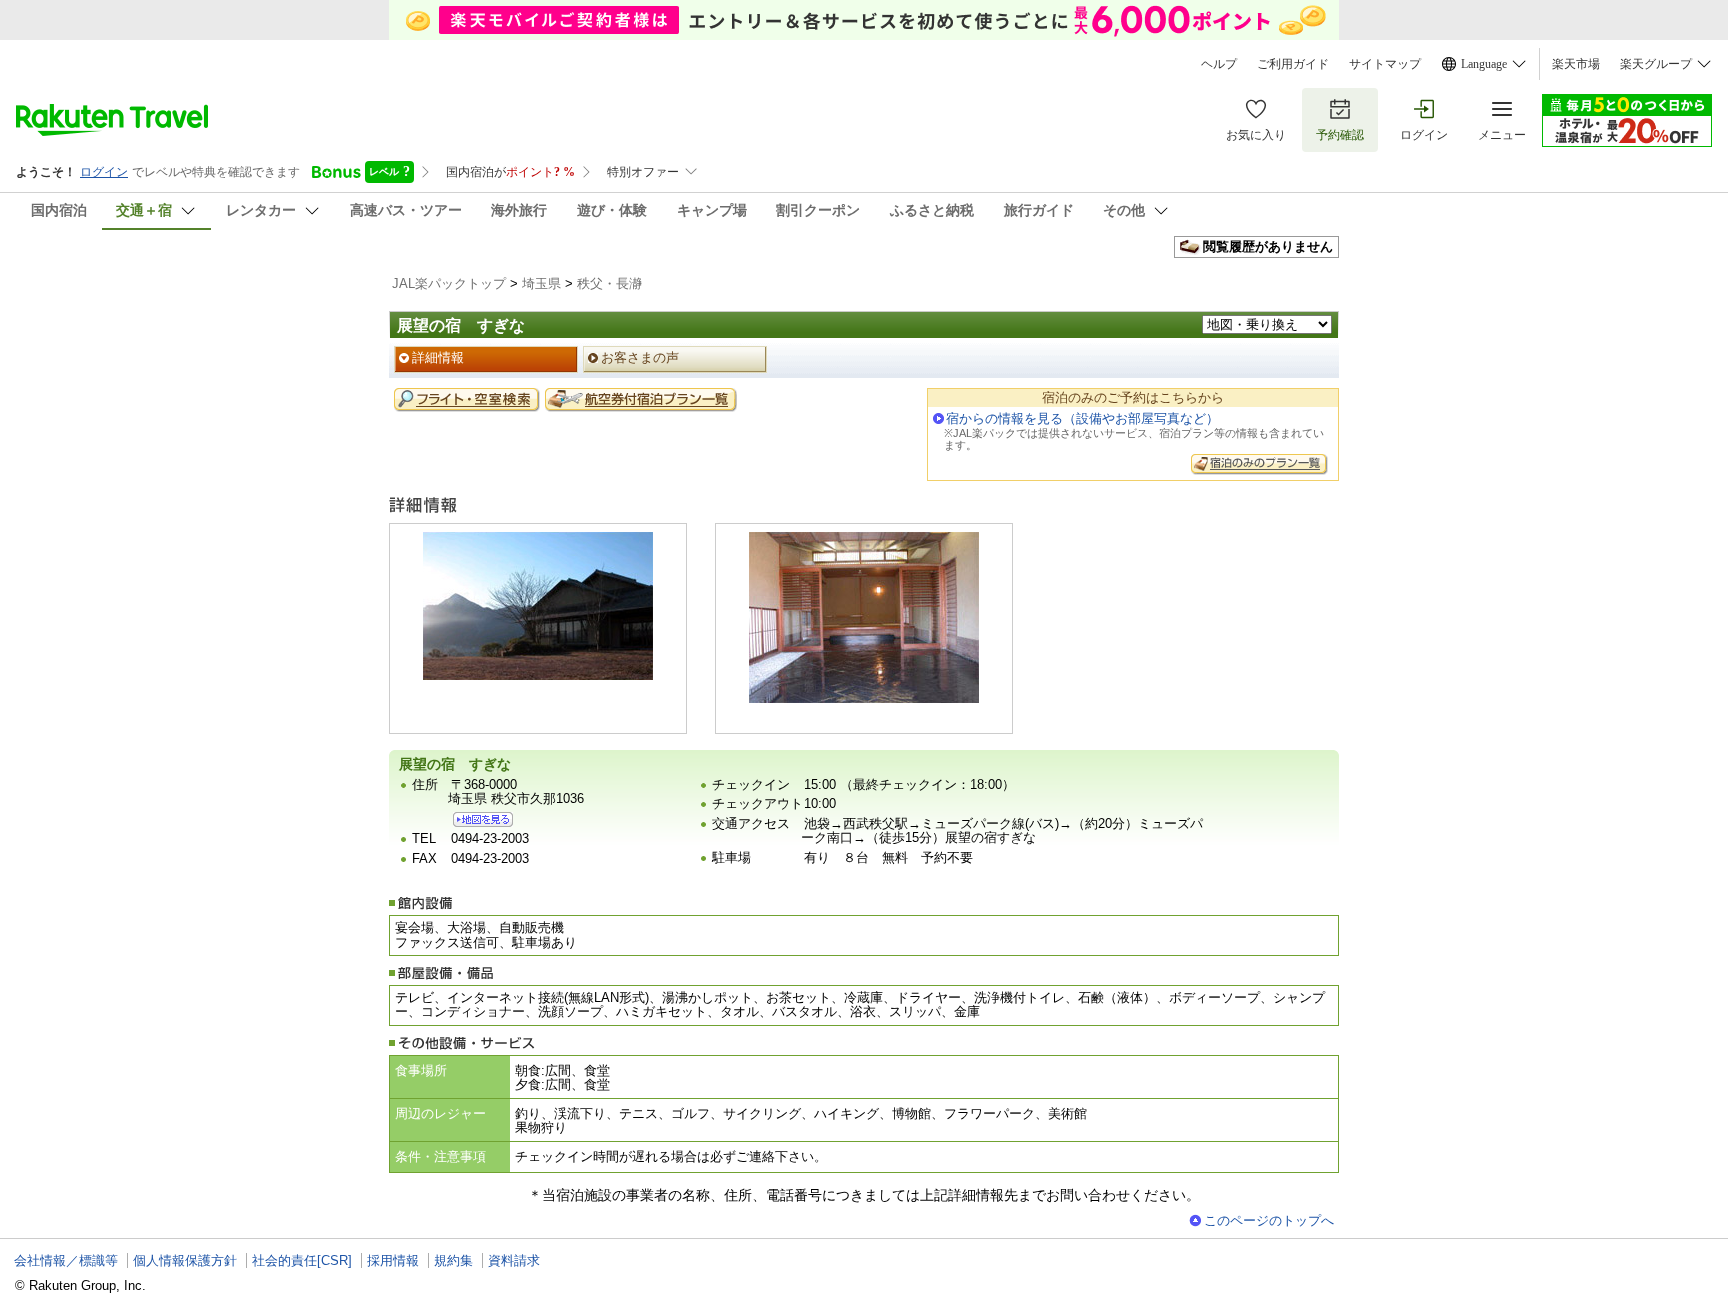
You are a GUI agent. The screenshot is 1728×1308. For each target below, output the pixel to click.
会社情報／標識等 (66, 1260)
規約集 (453, 1260)
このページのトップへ (1269, 1220)
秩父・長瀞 (609, 283)
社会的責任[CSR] (302, 1260)
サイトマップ (1385, 64)
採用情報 (393, 1260)
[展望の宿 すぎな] (483, 819)
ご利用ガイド (1293, 64)
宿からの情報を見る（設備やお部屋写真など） (1082, 418)
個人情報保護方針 (185, 1260)
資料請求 (514, 1260)
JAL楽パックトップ (449, 283)
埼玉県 (541, 283)
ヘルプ (1219, 64)
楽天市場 (1576, 64)
